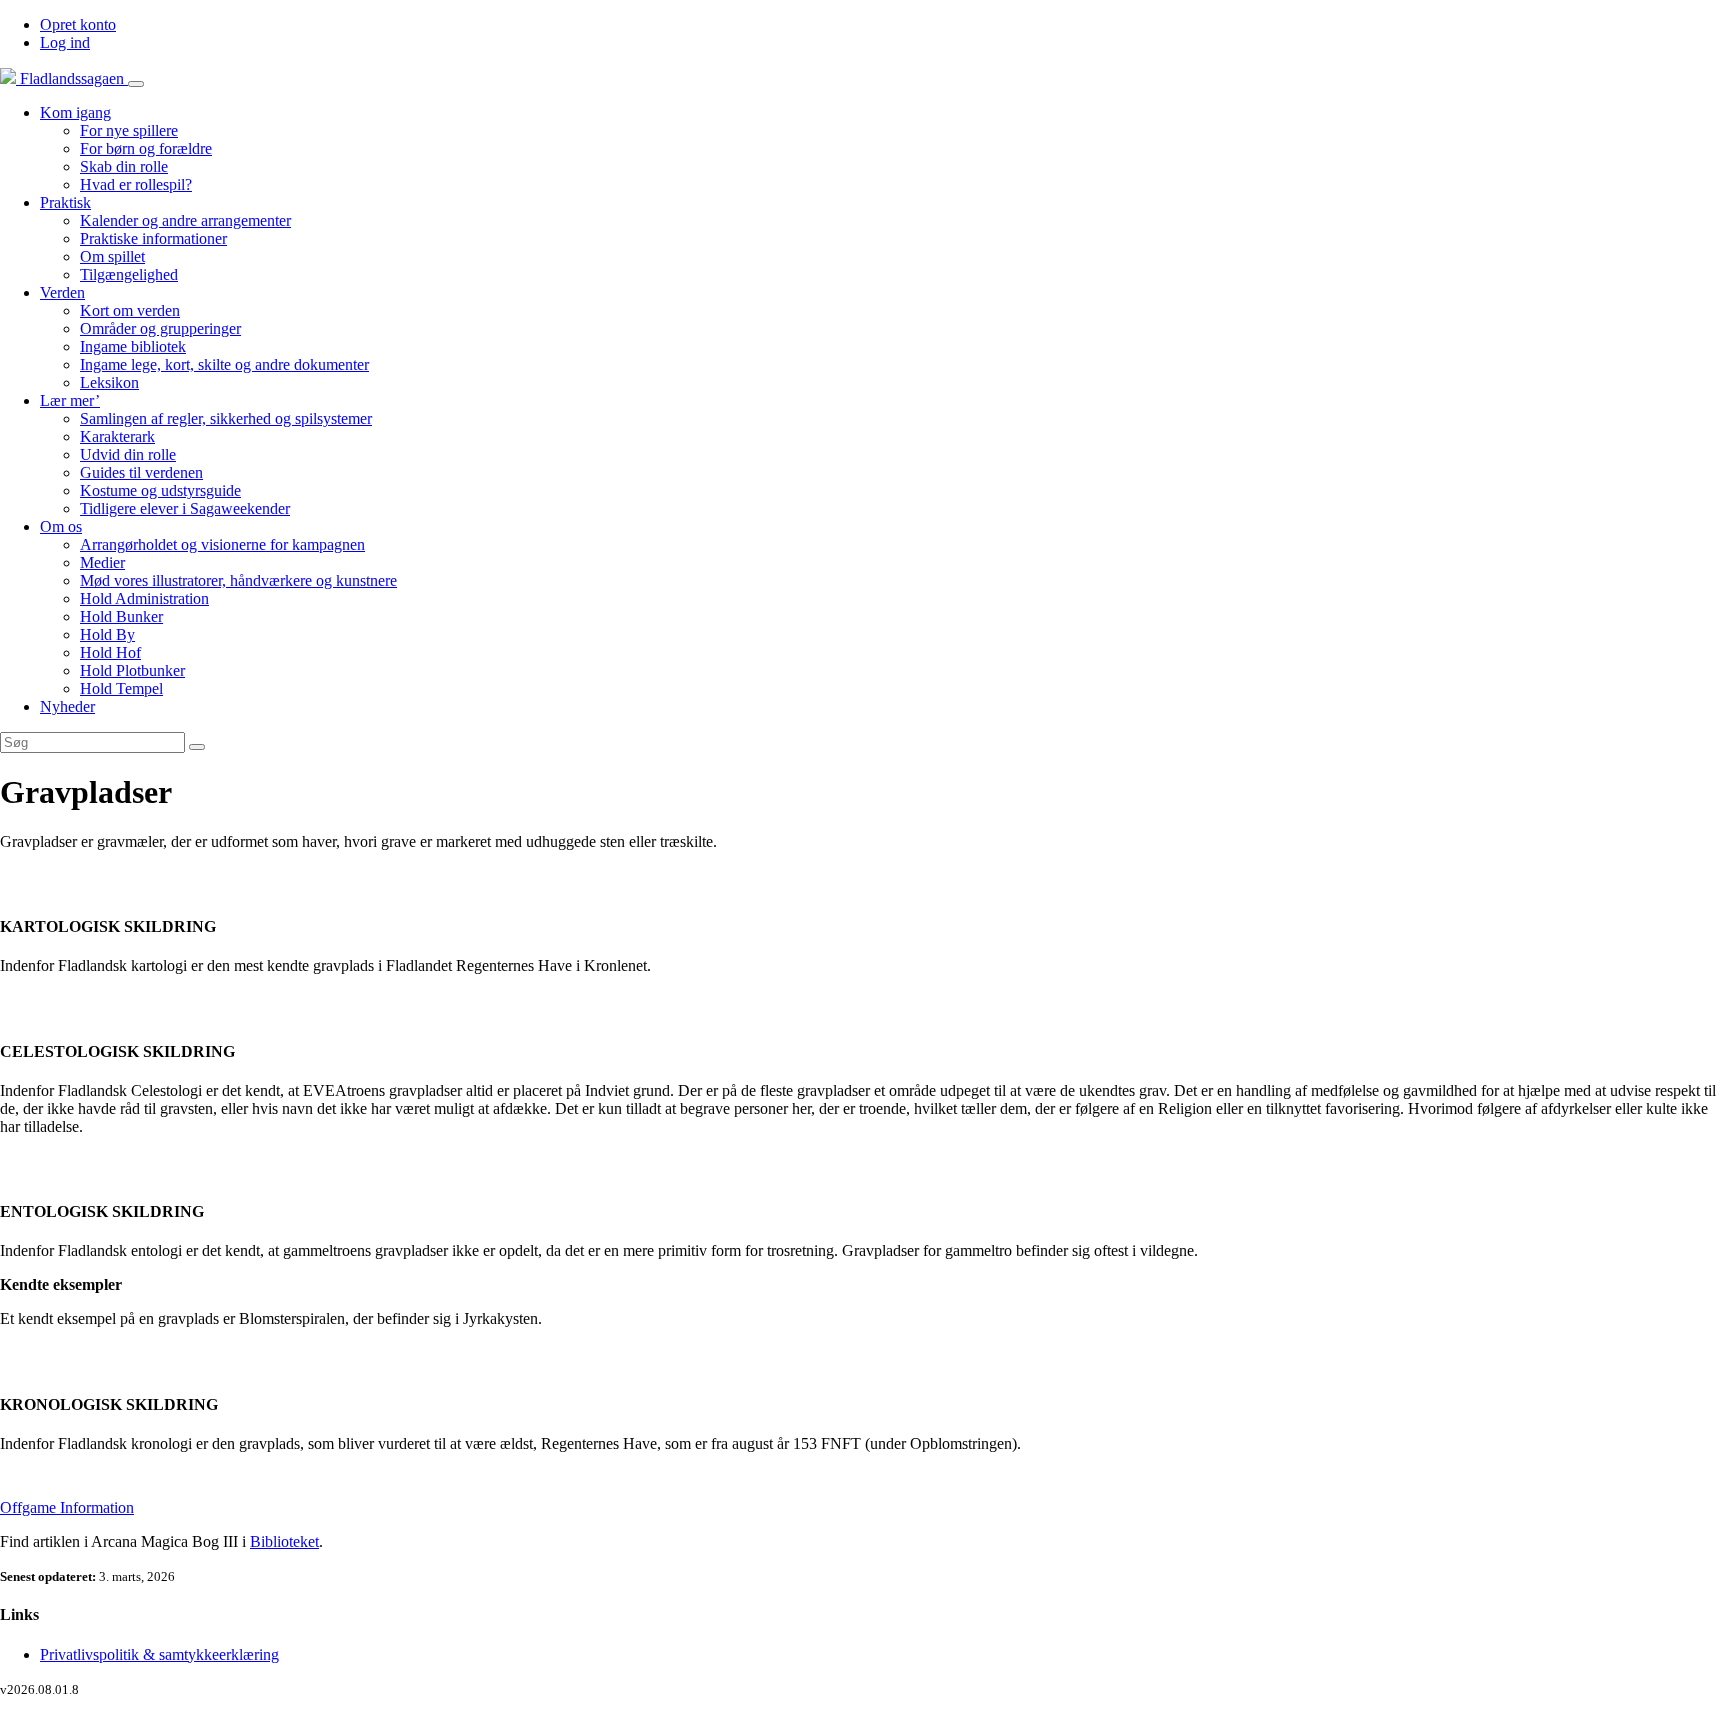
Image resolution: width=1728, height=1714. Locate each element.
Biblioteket (284, 1541)
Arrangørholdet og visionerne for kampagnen (222, 544)
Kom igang (75, 112)
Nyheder (67, 706)
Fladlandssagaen (72, 78)
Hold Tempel (121, 688)
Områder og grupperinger (160, 328)
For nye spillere (129, 130)
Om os (61, 526)
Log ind (65, 42)
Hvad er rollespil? (136, 184)
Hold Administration (144, 598)
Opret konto (78, 24)
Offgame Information (67, 1507)
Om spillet (112, 256)
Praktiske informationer (153, 238)
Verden (62, 292)
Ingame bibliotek (133, 346)
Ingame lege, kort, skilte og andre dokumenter (224, 364)
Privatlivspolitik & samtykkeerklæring (159, 1654)
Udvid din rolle (128, 454)
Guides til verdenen (141, 472)
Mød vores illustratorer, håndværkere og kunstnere (238, 580)
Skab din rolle (124, 166)
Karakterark (117, 436)
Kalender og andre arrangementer (185, 220)
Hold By (107, 634)
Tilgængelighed (129, 274)
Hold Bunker (121, 616)
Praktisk (65, 202)
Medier (102, 562)
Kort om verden (130, 310)
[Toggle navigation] (136, 84)
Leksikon (109, 382)
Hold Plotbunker (132, 670)
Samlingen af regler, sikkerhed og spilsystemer (226, 418)
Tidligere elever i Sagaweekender (185, 508)
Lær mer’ (70, 400)
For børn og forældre (146, 148)
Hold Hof (110, 652)
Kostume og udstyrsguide (160, 490)
